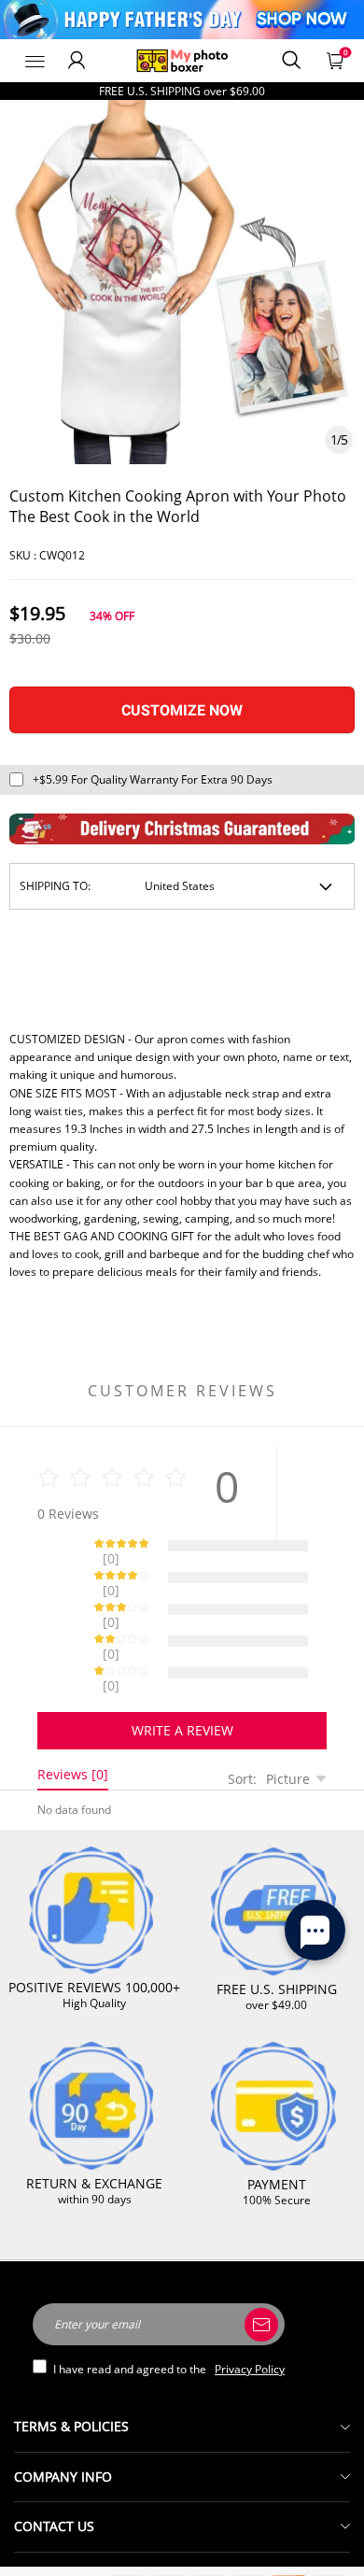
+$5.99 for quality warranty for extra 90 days (153, 779)
